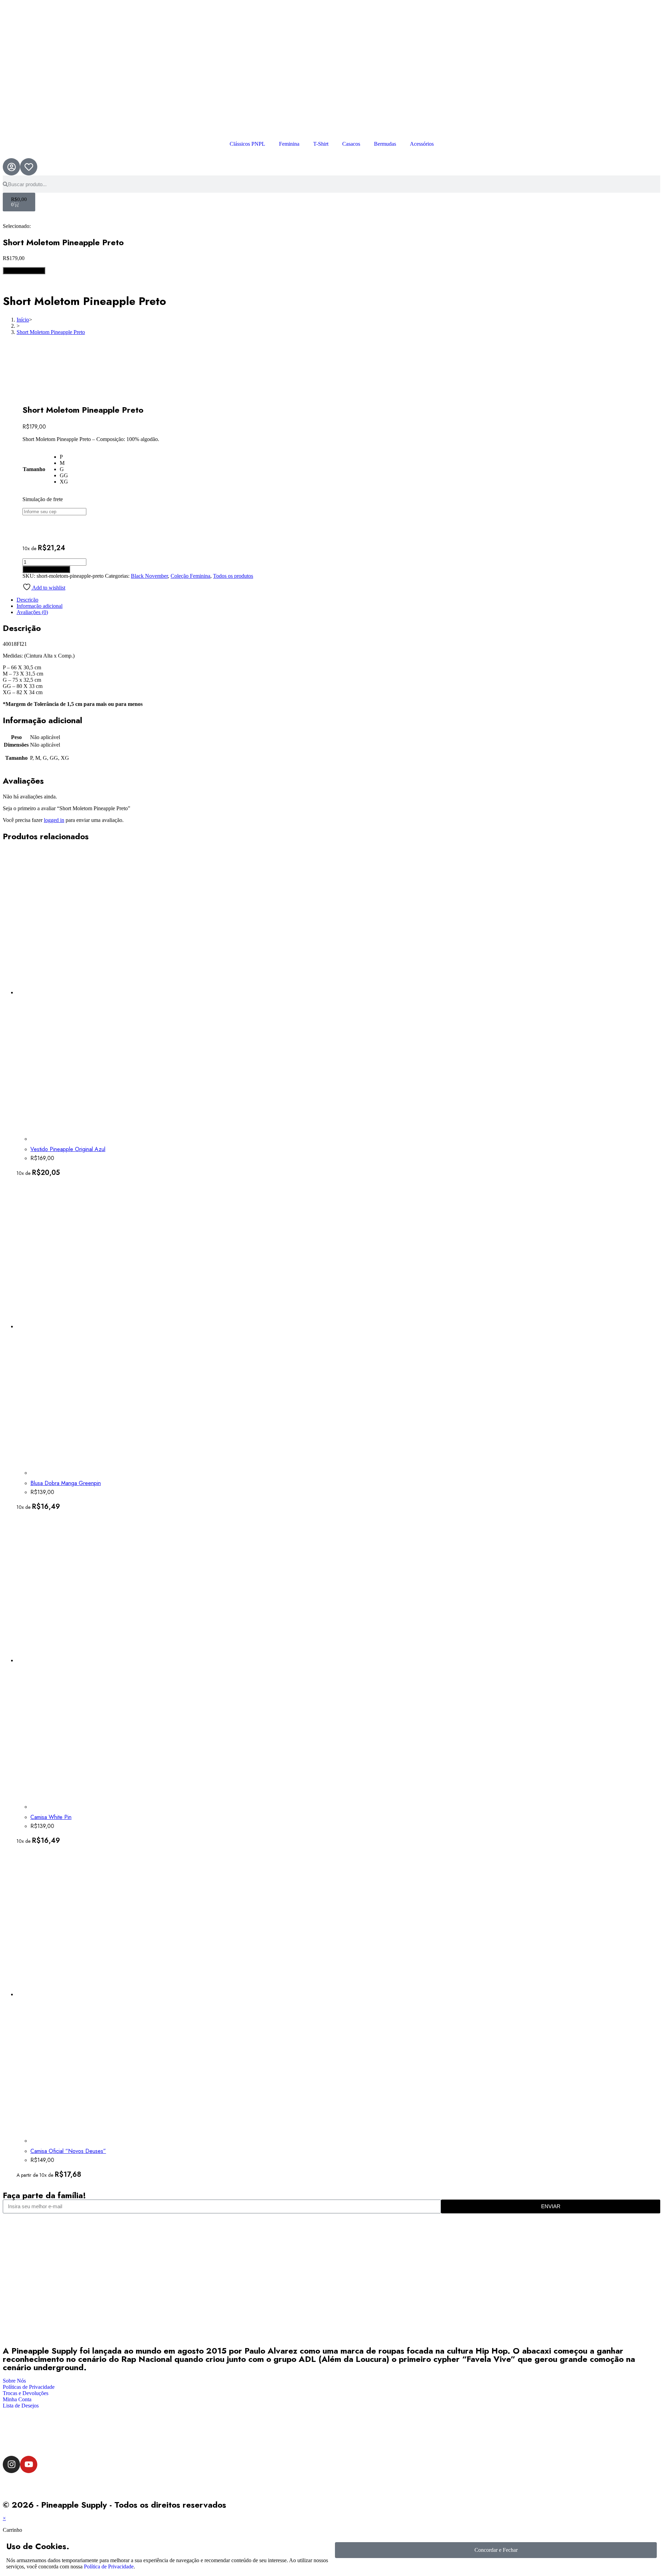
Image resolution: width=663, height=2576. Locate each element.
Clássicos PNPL (247, 144)
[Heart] (29, 167)
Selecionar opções (24, 271)
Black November (149, 576)
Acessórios (422, 144)
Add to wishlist (48, 588)
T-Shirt (321, 144)
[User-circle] (11, 167)
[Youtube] (29, 2464)
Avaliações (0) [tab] (32, 612)
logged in (54, 820)
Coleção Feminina (190, 576)
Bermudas (385, 144)
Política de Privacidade (109, 2567)
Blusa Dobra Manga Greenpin (66, 1483)
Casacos (351, 144)
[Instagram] (11, 2464)
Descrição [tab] (27, 600)
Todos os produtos (233, 576)
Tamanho (34, 469)
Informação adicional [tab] (40, 606)
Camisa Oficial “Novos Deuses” (68, 2151)
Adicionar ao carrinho (46, 569)
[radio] (64, 457)
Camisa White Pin (51, 1817)
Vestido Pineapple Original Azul (68, 1149)
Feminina (289, 144)
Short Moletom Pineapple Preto (51, 332)
